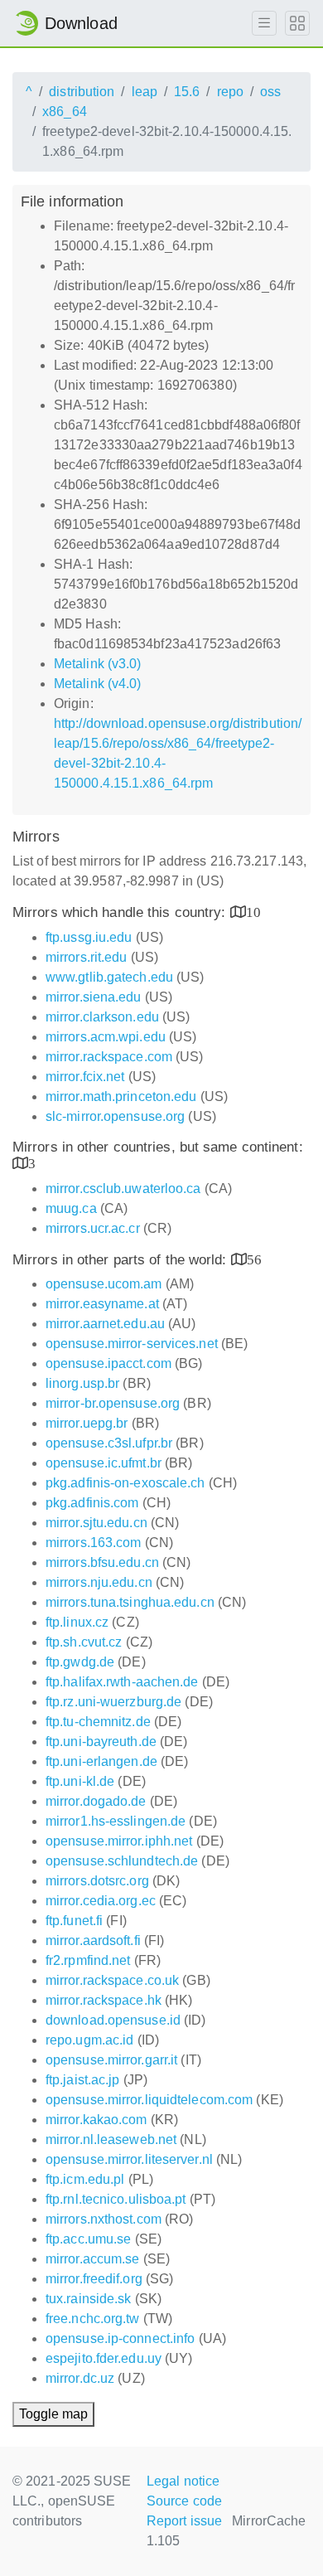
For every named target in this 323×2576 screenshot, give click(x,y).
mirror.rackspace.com (109, 1057)
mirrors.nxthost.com (104, 2219)
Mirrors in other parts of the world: (122, 1260)
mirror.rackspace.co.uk (112, 1980)
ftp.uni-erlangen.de (101, 1761)
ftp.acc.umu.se (88, 2239)
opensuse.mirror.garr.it (111, 2060)
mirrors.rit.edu (87, 957)
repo (230, 92)
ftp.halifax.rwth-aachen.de (122, 1682)
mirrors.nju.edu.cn (99, 1582)
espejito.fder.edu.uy (104, 2358)
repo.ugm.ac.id (89, 2040)
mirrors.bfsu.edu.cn (102, 1562)
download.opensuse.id (113, 2020)
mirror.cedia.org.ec (101, 1901)
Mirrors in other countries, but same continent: (158, 1147)
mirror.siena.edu (94, 997)
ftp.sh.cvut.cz (84, 1642)
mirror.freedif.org (94, 2279)
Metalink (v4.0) (98, 684)
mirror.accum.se (93, 2259)
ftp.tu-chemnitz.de (98, 1722)
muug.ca (71, 1208)
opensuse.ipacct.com (108, 1363)
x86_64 (65, 112)
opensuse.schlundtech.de (122, 1861)
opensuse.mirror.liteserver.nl (129, 2159)
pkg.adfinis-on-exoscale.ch (125, 1483)
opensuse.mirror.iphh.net (119, 1841)
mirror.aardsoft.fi (93, 1940)
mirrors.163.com (94, 1543)
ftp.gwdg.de (80, 1662)
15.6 (187, 92)
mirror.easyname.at (102, 1304)
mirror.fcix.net (85, 1077)
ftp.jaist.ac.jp (83, 2080)
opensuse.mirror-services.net (132, 1344)
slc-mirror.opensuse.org (115, 1116)
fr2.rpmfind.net (88, 1960)
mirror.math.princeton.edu (121, 1096)
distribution (82, 92)
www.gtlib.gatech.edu (109, 977)
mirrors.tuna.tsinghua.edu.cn (130, 1602)
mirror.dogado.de (96, 1801)
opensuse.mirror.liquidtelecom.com (149, 2100)
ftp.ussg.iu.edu (89, 937)
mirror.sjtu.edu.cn (96, 1523)
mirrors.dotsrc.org (97, 1881)
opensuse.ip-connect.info (120, 2338)
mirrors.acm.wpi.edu (106, 1037)
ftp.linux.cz (77, 1622)
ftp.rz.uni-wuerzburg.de (113, 1702)
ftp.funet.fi (74, 1921)
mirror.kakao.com (96, 2120)
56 (254, 1259)
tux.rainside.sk (89, 2299)
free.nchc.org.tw (93, 2319)
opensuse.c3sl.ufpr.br (109, 1443)
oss (270, 92)
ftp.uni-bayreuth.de (101, 1742)
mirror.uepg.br (87, 1423)
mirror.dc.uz (80, 2378)
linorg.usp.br (82, 1383)
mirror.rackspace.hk (104, 2000)
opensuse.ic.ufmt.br (104, 1463)
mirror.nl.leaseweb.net (111, 2139)
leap (145, 92)
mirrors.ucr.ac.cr (93, 1228)
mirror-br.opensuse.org (113, 1403)
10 (253, 912)
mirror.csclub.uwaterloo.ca (123, 1189)
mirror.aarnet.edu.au (105, 1324)
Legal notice (183, 2481)
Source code (184, 2501)
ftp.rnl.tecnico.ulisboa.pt (116, 2199)
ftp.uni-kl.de (80, 1781)
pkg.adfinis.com (92, 1503)
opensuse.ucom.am (104, 1284)
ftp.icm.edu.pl (85, 2179)
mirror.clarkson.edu (102, 1017)
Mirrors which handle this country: (121, 912)
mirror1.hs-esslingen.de (116, 1821)
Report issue (184, 2521)
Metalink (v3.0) (98, 664)
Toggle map (53, 2414)
